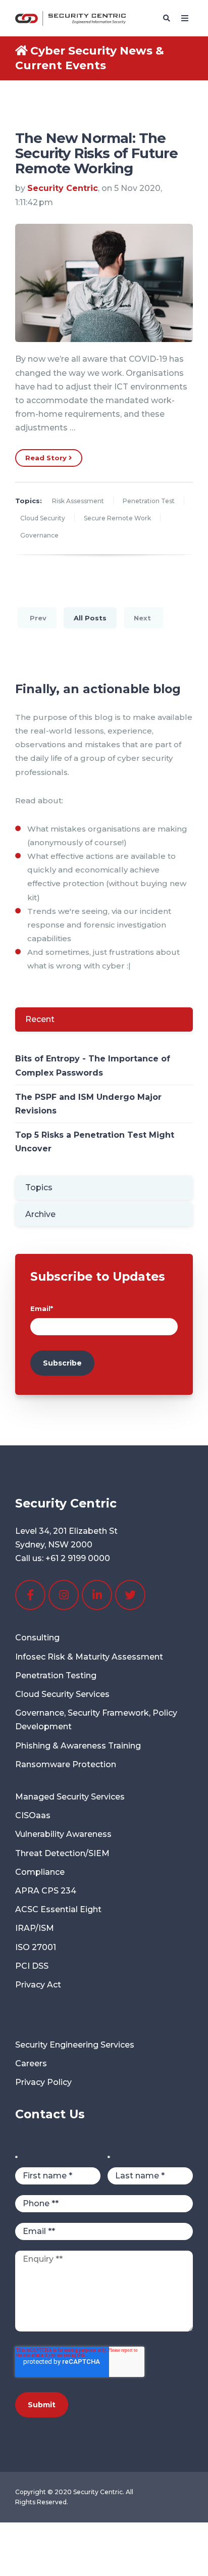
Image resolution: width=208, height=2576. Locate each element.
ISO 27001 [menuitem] (36, 1947)
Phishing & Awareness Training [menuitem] (78, 1746)
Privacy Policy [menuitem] (43, 2082)
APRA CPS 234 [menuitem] (46, 1891)
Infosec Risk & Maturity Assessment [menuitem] (89, 1657)
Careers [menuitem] (31, 2063)
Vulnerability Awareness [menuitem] (63, 1834)
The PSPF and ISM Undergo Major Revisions (88, 1104)
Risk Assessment (78, 501)
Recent (40, 1019)
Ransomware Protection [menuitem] (66, 1764)
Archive (40, 1214)
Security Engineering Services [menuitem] (75, 2045)
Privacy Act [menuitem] (38, 1985)
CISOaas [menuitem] (33, 1815)
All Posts (90, 618)
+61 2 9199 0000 (78, 1558)
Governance (39, 535)
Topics (39, 1187)
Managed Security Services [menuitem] (70, 1797)
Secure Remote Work (117, 518)
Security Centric (63, 188)
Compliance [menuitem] (40, 1872)
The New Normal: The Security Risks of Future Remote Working (96, 153)
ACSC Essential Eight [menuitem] (58, 1909)
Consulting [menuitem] (37, 1638)
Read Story (47, 458)
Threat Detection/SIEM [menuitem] (62, 1853)
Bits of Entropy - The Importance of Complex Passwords (93, 1065)
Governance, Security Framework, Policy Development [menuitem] (96, 1720)
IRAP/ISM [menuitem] (35, 1928)
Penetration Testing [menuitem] (56, 1675)
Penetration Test (149, 501)
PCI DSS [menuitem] (32, 1966)
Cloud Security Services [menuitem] (62, 1694)
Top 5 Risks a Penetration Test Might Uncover (95, 1142)
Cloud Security (43, 518)
